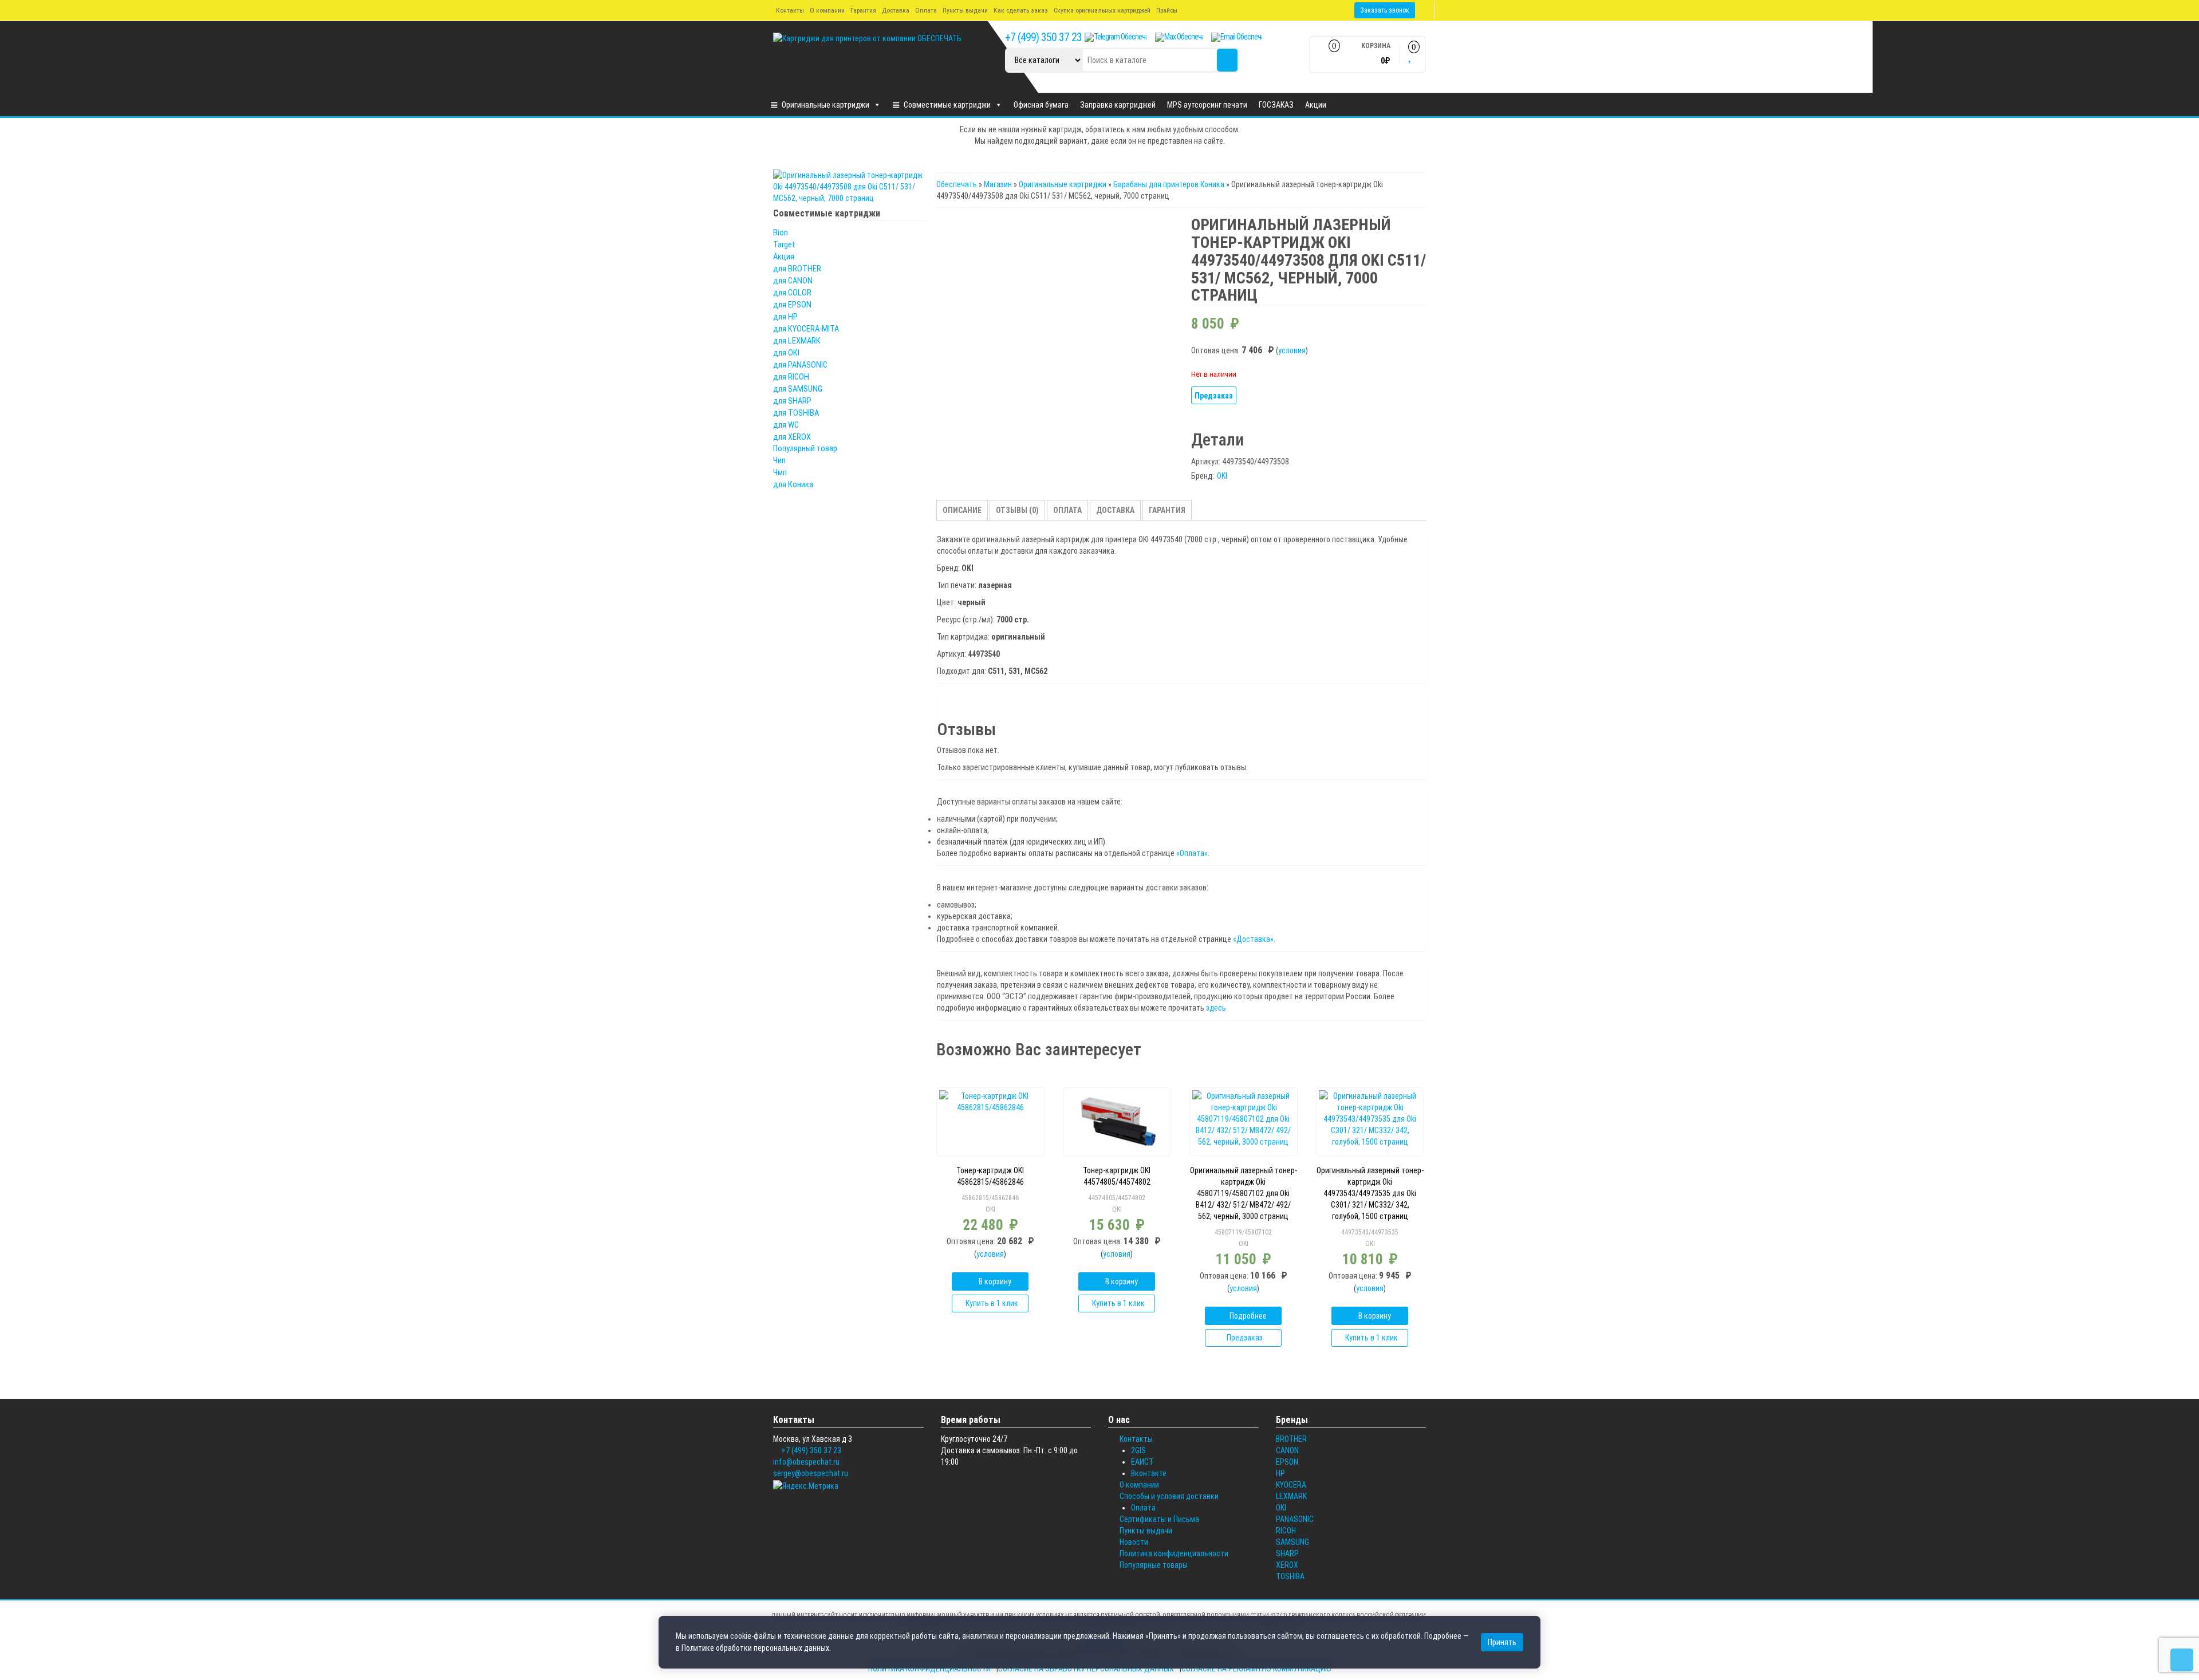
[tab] (962, 510)
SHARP (1287, 1553)
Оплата (926, 10)
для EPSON (792, 305)
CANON (1287, 1450)
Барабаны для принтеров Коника (1169, 184)
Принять (1502, 1642)
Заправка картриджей (1118, 105)
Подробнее (1248, 1316)
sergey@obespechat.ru (811, 1473)
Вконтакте (1149, 1473)
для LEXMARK (797, 341)
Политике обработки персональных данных (755, 1648)
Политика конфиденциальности (1174, 1553)
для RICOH (791, 377)
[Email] (1237, 37)
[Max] (1179, 37)
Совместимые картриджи (947, 105)
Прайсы (1167, 10)
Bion (781, 232)
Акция (784, 257)
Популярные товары (1154, 1565)
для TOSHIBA (796, 413)
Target (784, 244)
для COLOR (792, 293)
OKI (1222, 476)
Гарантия (863, 10)
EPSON (1287, 1462)
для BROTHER (797, 269)
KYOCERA (1291, 1485)
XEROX (1287, 1565)
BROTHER (1291, 1439)
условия (1292, 350)
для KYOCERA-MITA (806, 329)
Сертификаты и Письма (1159, 1519)
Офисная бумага (1041, 105)
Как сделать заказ (1021, 10)
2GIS (1138, 1450)
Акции (1316, 105)
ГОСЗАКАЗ (1276, 105)
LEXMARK (1291, 1496)
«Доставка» (1253, 939)
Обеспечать (957, 184)
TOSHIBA (1290, 1576)
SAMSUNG (1292, 1542)
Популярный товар (805, 448)
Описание (962, 510)
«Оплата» (1192, 853)
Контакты (790, 10)
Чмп (780, 472)
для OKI (786, 353)
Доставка (896, 10)
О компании (827, 10)
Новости (1134, 1542)
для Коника (793, 484)
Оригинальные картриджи (825, 105)
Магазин (998, 184)
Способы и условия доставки (1169, 1496)
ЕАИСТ (1142, 1462)
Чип (779, 460)
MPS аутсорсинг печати (1207, 105)
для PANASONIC (800, 365)
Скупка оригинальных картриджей (1102, 10)
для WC (786, 425)
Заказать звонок (1385, 10)
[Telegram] (1116, 37)
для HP (785, 317)
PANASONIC (1295, 1519)
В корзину (995, 1281)
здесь (1216, 1008)
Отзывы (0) (1017, 510)
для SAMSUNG (798, 389)
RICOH (1286, 1531)
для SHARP (792, 401)
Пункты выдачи (965, 10)
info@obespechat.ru (806, 1462)
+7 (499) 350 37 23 (1043, 37)
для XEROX (792, 437)
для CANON (793, 281)
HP (1280, 1473)
